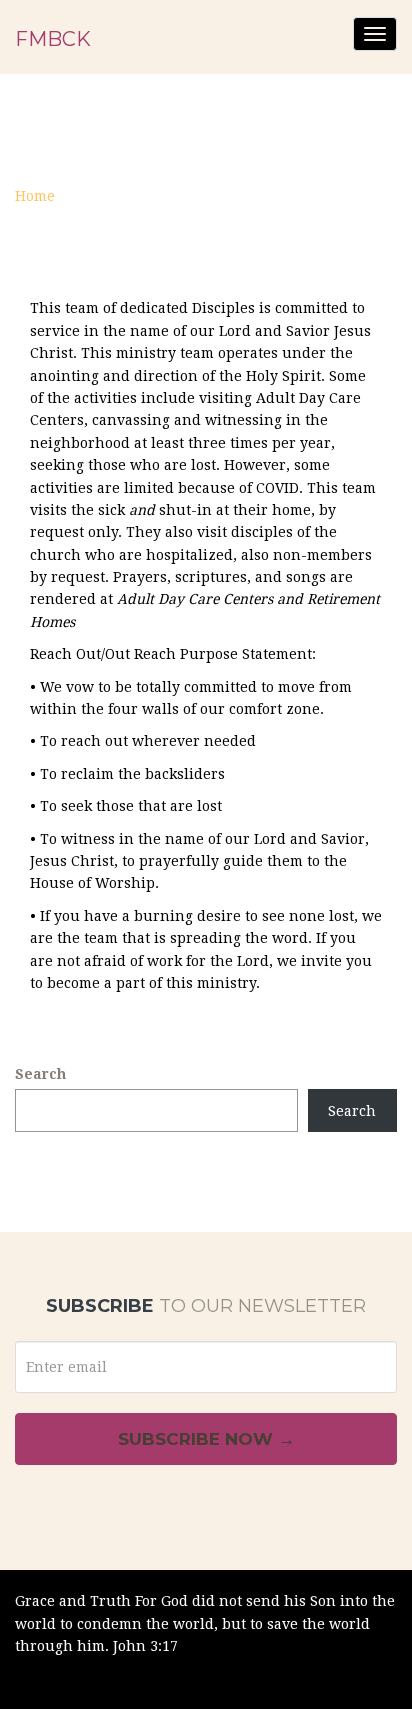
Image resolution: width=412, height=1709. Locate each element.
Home (35, 196)
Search (40, 1074)
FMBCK (53, 39)
